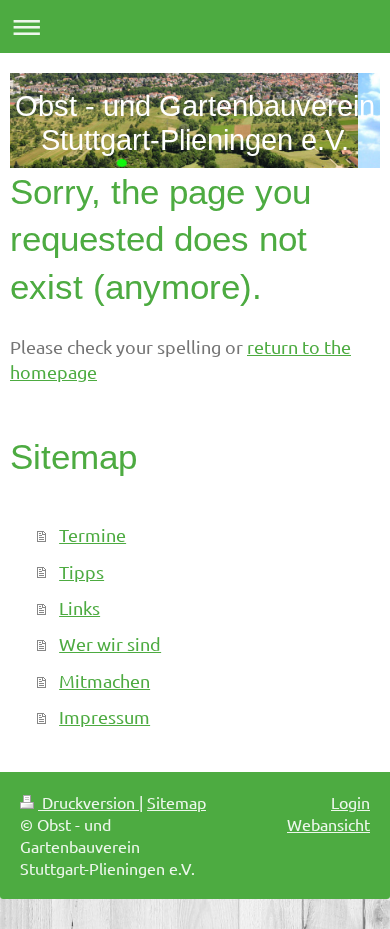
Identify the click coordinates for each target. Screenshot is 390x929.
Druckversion (88, 802)
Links (79, 607)
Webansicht (328, 824)
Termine (92, 534)
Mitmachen (104, 680)
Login (350, 802)
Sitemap (176, 802)
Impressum (104, 716)
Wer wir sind (110, 643)
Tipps (81, 571)
